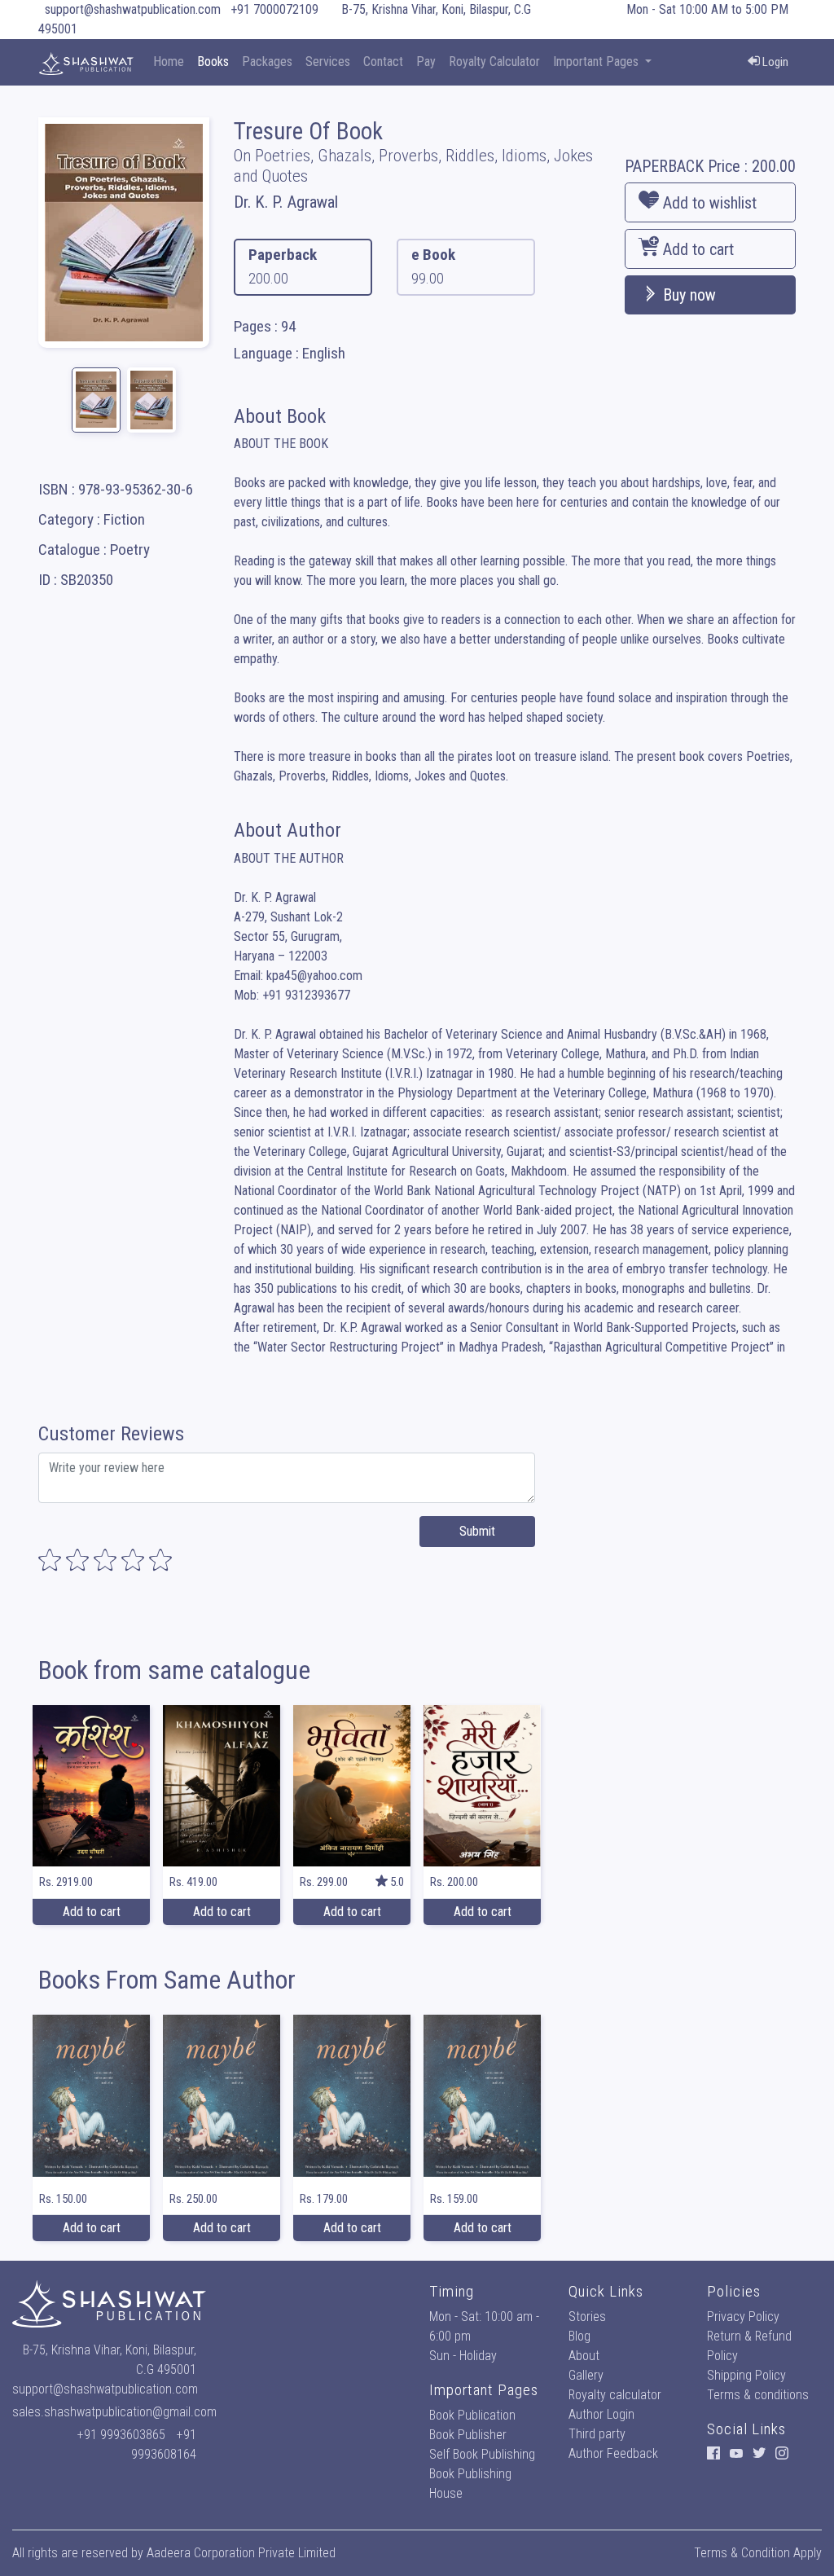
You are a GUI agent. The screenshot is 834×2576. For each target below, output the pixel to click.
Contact (383, 62)
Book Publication (472, 2415)
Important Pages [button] (597, 62)
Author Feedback (613, 2453)
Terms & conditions (758, 2395)
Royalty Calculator (494, 62)
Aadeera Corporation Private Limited (241, 2553)
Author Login (601, 2414)
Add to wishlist (708, 203)
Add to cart (696, 249)
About (584, 2356)
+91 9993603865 (121, 2435)
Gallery (586, 2375)
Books (213, 62)
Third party (597, 2434)
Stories (587, 2317)
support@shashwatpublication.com (133, 9)
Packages (267, 62)
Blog (579, 2336)
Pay (426, 62)
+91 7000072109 (274, 9)
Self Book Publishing (482, 2454)
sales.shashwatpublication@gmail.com (114, 2412)
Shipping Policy (746, 2375)
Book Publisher (468, 2435)
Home (169, 62)
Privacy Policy (743, 2317)
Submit (477, 1531)
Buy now (687, 295)
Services (328, 62)
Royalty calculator (615, 2395)
